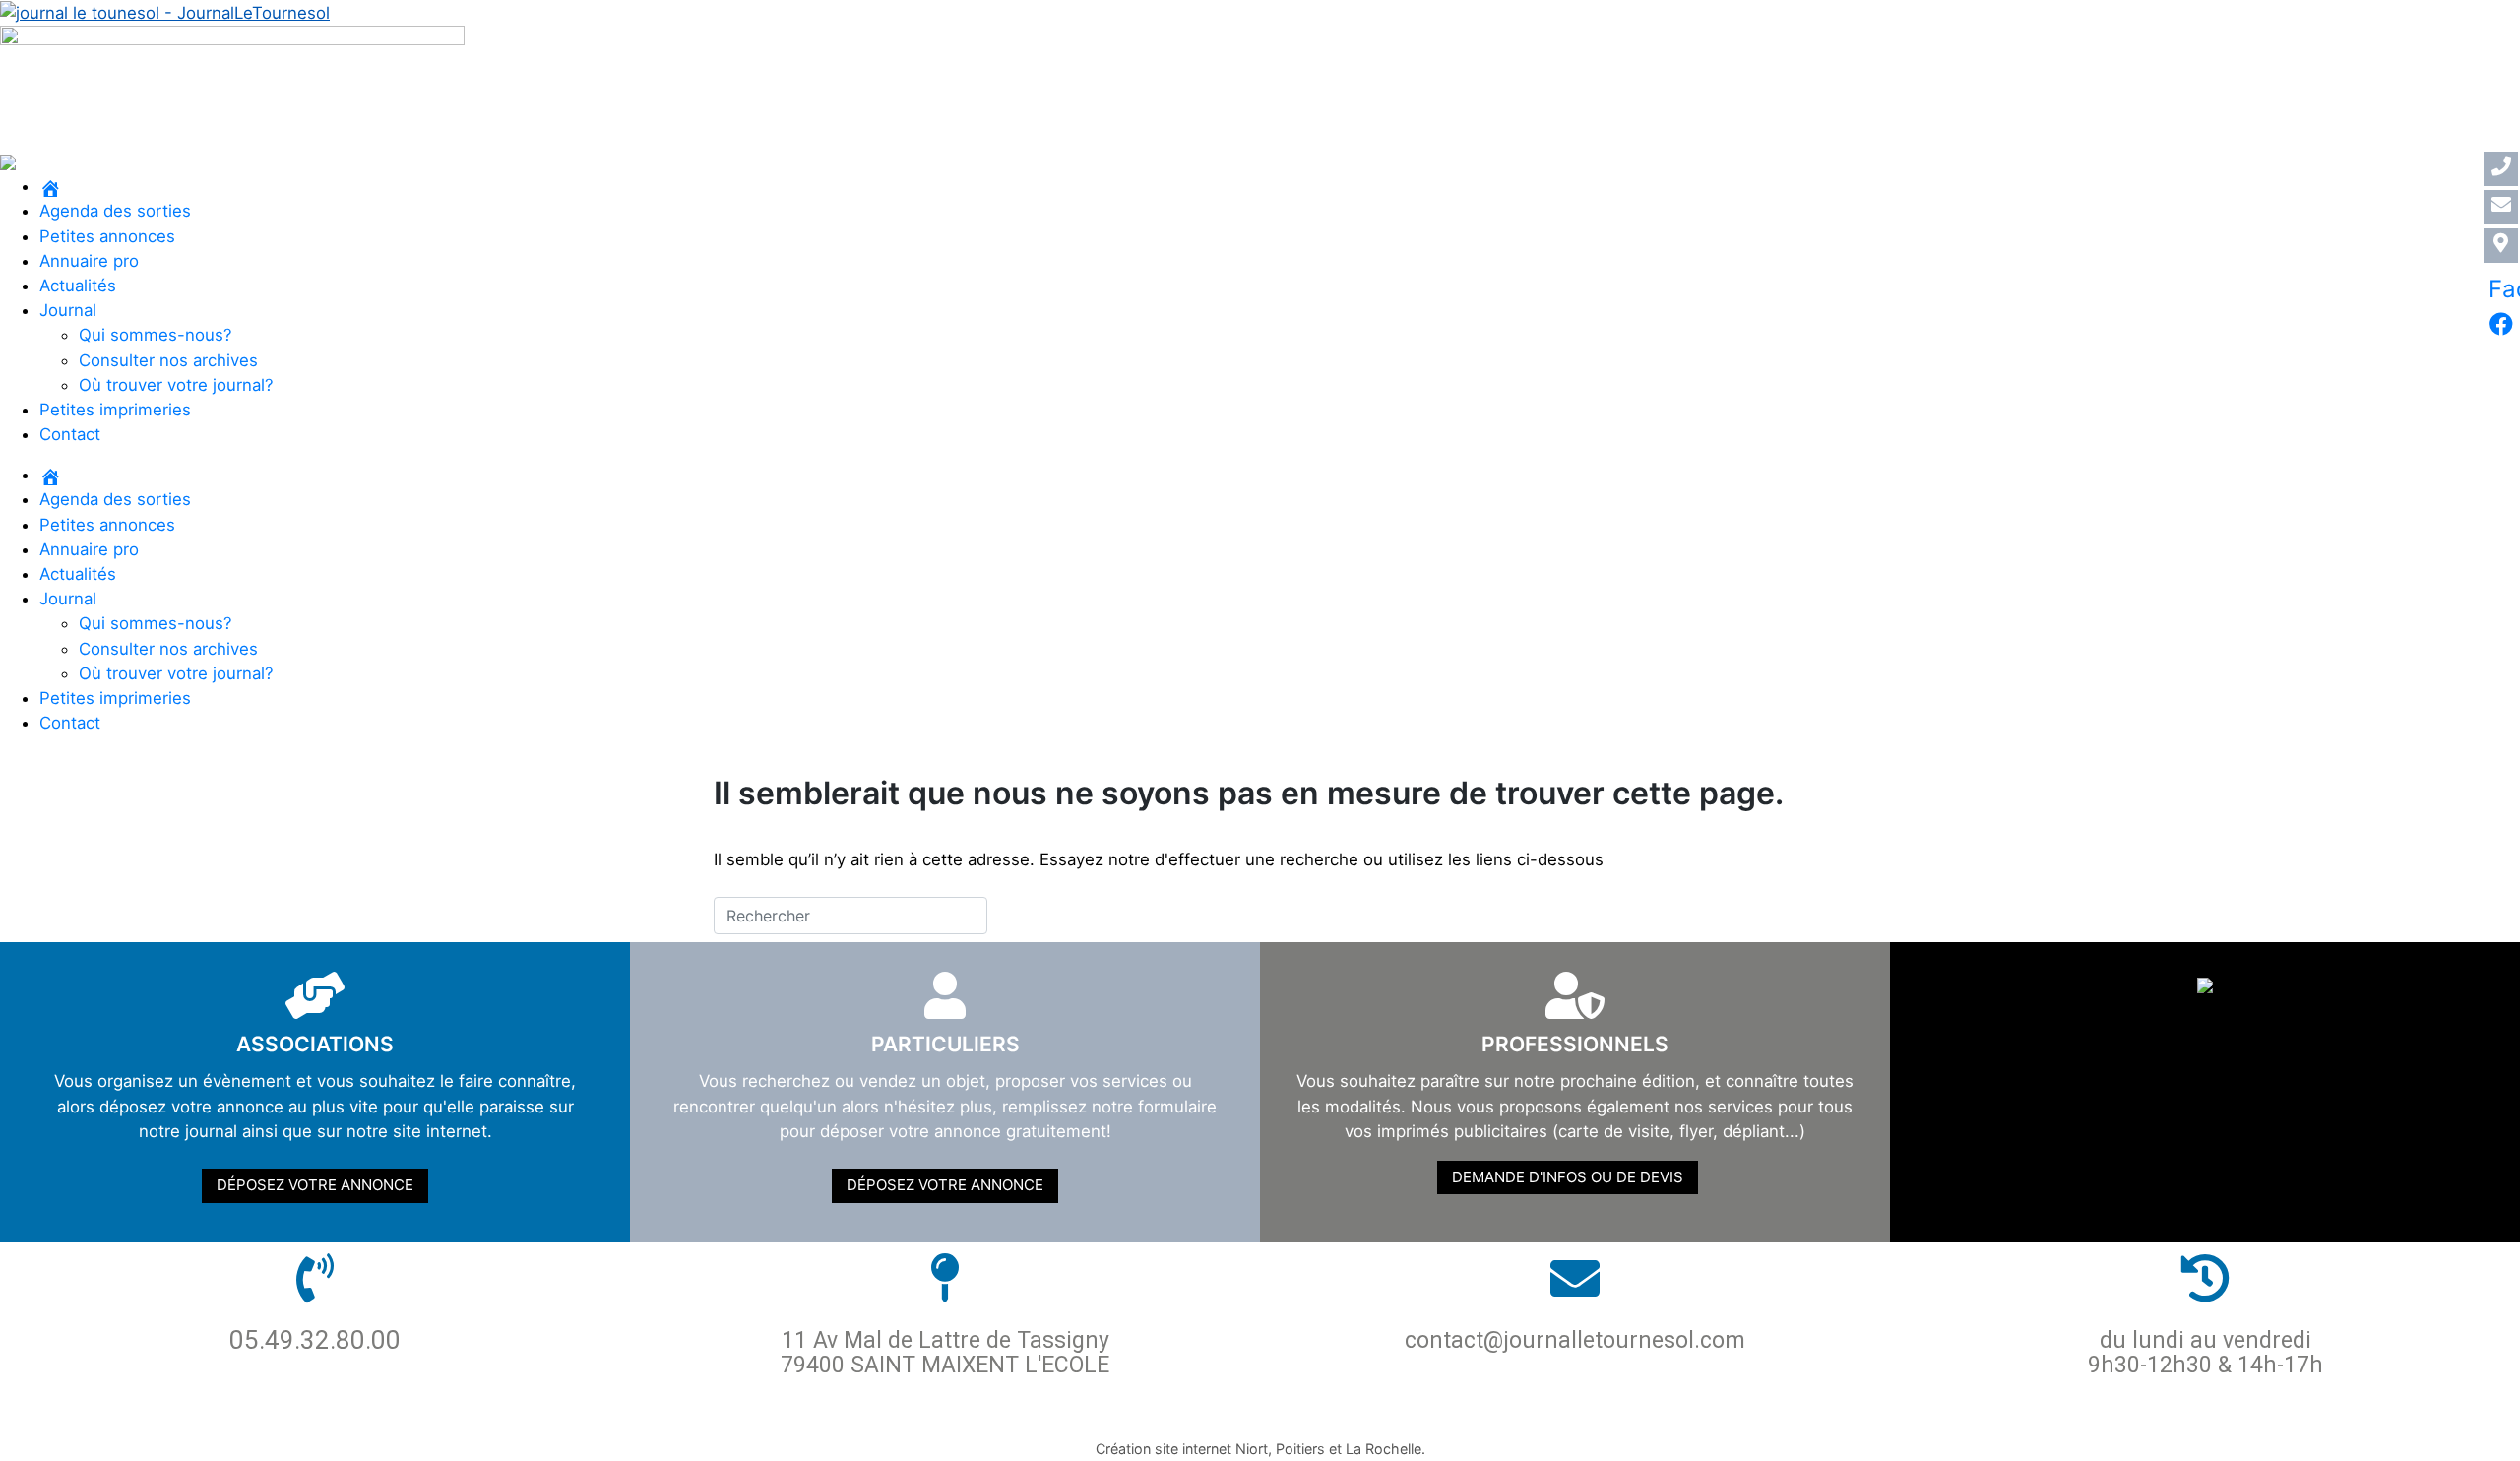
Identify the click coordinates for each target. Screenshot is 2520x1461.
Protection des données (1131, 1414)
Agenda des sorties (115, 211)
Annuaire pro (89, 261)
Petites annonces (107, 236)
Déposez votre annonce (315, 1185)
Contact (70, 434)
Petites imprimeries (115, 410)
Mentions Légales (1343, 1414)
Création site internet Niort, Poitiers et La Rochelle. (1260, 1449)
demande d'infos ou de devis (1568, 1177)
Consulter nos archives (168, 360)
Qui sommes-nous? (156, 335)
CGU (1459, 1414)
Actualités (78, 286)
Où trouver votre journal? (176, 385)
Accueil (966, 1414)
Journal (68, 310)
